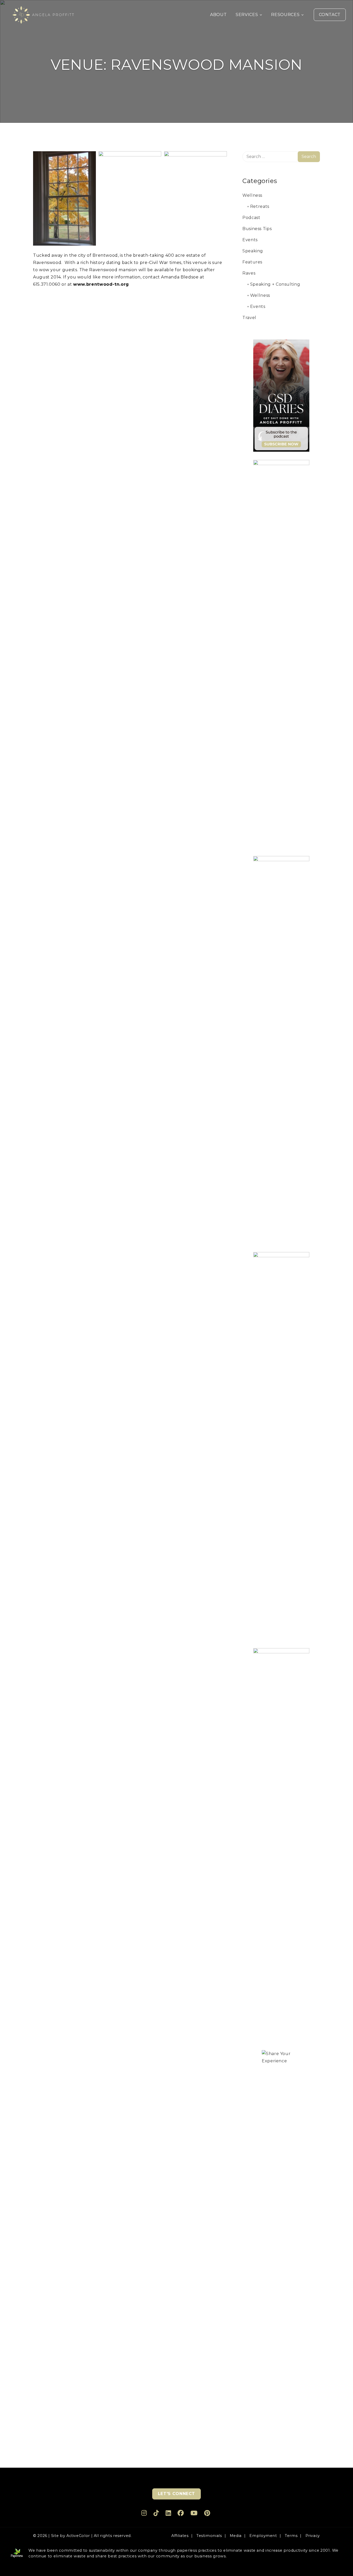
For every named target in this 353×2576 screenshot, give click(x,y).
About (218, 15)
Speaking (253, 251)
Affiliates (180, 2536)
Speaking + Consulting (275, 284)
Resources (285, 15)
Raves (249, 273)
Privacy (313, 2536)
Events (250, 240)
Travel (249, 318)
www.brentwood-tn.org (101, 284)
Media (236, 2536)
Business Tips (257, 229)
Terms (291, 2536)
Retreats (260, 206)
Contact (330, 15)
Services (247, 15)
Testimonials (209, 2536)
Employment (263, 2536)
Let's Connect (177, 2494)
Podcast (251, 218)
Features (252, 262)
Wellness (252, 195)
